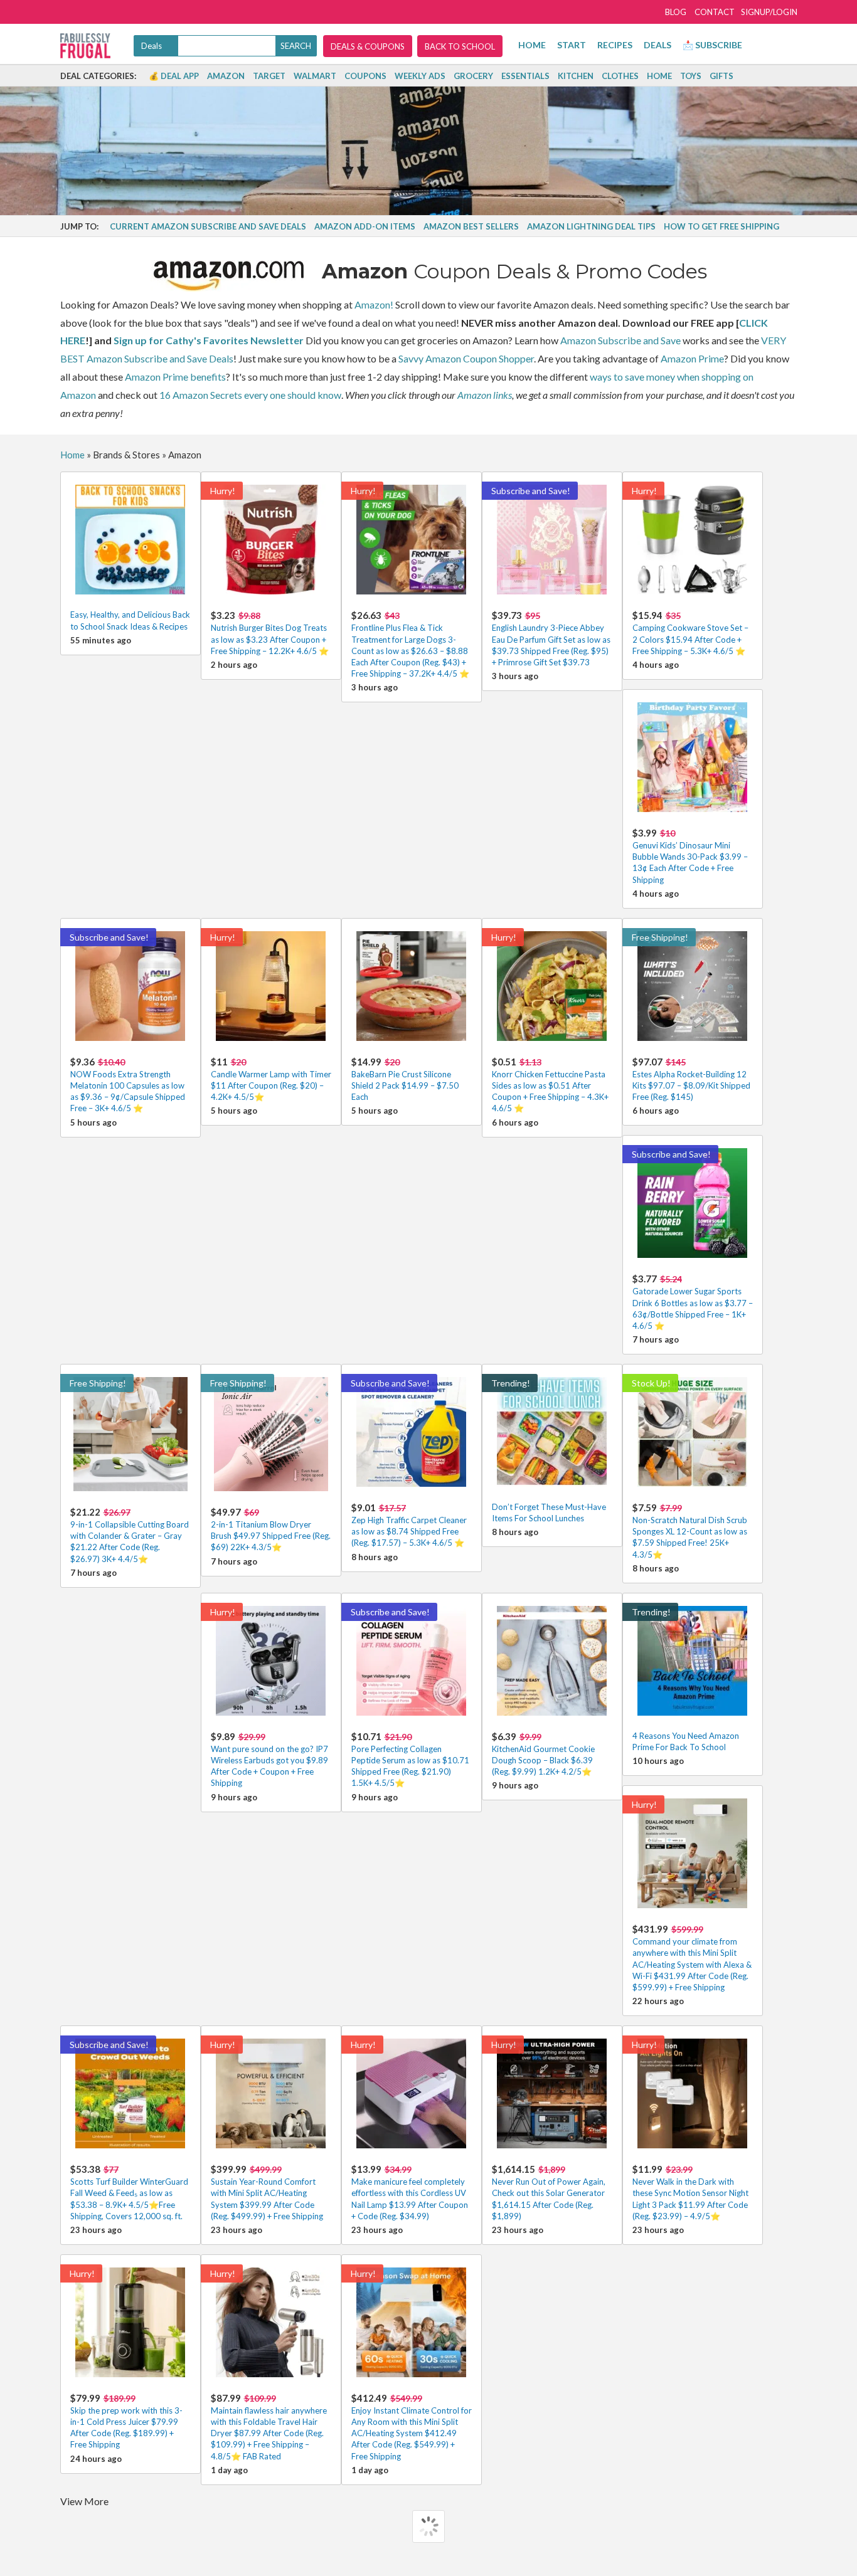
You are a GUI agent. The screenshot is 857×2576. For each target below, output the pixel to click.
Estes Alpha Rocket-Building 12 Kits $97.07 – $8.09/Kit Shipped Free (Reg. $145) (691, 1079)
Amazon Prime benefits (175, 377)
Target (269, 76)
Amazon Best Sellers (471, 226)
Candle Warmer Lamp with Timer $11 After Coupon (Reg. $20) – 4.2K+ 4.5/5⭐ (271, 1079)
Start (572, 45)
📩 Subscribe (712, 45)
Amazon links (485, 395)
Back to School (460, 46)
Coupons (365, 76)
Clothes (620, 76)
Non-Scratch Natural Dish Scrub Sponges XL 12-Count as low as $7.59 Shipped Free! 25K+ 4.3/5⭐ (690, 1531)
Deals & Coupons (368, 46)
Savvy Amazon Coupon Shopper (466, 358)
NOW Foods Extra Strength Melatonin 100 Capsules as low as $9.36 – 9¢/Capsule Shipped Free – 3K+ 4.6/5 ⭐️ (128, 1085)
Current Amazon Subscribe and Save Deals (208, 226)
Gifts (721, 76)
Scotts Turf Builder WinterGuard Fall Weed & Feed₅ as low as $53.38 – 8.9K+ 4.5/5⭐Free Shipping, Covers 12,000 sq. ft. (129, 2192)
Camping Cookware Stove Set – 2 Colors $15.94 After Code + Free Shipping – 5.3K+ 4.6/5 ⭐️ (690, 632)
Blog (676, 12)
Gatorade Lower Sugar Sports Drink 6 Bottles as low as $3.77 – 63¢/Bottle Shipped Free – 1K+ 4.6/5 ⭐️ (693, 1302)
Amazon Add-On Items (365, 226)
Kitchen (576, 76)
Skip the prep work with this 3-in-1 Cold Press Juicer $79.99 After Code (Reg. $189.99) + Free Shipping (126, 2421)
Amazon (226, 76)
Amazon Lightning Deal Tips (591, 226)
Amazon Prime (692, 358)
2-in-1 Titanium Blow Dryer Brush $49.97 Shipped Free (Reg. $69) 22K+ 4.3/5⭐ (271, 1529)
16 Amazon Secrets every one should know (250, 395)
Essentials (525, 76)
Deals (657, 45)
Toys (691, 76)
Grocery (473, 76)
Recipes (615, 45)
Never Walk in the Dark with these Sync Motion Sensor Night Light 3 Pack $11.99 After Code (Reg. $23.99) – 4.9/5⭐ (690, 2192)
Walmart (315, 76)
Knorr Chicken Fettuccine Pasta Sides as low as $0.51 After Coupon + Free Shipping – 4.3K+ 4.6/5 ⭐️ (550, 1085)
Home (532, 45)
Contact (715, 12)
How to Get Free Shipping (721, 226)
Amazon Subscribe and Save (620, 340)
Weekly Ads (420, 76)
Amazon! (374, 304)
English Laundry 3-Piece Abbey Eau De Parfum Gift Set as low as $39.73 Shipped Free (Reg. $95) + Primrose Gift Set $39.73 (551, 638)
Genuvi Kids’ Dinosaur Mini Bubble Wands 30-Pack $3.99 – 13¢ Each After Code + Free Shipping (690, 856)
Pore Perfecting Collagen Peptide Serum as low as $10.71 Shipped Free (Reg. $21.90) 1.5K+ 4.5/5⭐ (410, 1760)
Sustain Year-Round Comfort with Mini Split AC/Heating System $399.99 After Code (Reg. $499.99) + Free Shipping (267, 2192)
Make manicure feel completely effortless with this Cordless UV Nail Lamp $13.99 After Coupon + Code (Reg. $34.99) (410, 2192)
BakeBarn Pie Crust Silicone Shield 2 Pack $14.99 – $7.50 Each (405, 1079)
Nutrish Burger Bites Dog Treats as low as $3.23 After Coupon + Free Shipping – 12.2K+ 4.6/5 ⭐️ (270, 632)
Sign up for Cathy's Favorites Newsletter (209, 340)
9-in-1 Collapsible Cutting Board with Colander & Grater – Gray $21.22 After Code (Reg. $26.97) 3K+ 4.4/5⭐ (130, 1535)
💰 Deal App (174, 76)
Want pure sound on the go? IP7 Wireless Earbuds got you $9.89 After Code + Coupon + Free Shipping (269, 1760)
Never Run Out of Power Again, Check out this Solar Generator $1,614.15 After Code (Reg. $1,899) (549, 2192)
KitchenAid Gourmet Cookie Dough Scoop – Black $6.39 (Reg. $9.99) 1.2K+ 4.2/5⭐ (543, 1754)
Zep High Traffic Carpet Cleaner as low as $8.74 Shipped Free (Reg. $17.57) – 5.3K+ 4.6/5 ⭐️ (409, 1525)
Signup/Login (769, 12)
